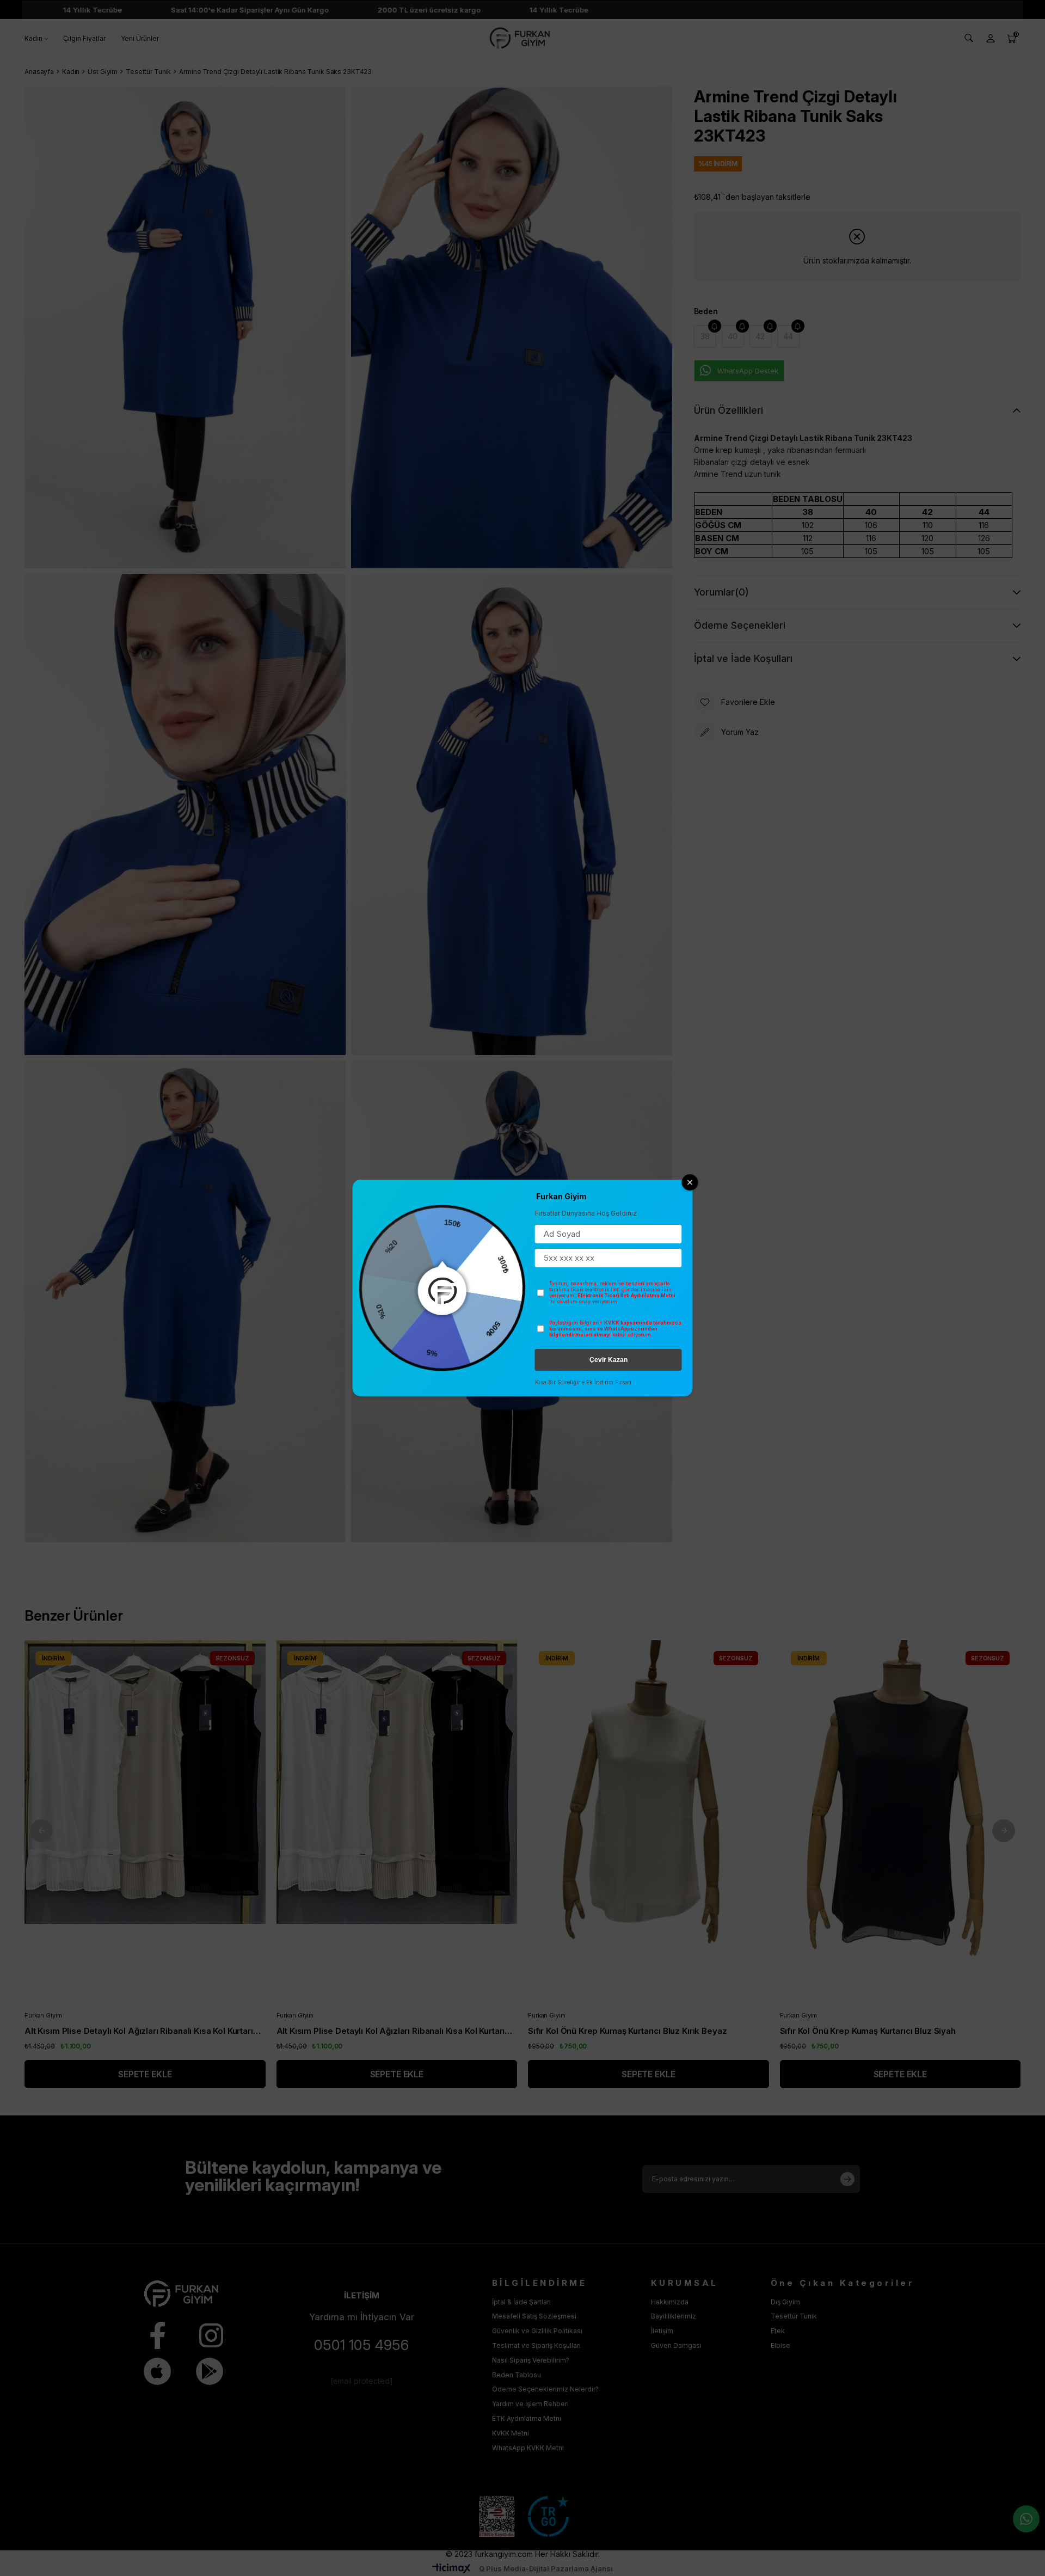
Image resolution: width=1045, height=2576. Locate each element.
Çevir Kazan (608, 1360)
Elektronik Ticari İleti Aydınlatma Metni (626, 1295)
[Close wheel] (690, 1182)
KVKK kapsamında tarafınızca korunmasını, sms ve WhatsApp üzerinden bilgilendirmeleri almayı (615, 1329)
